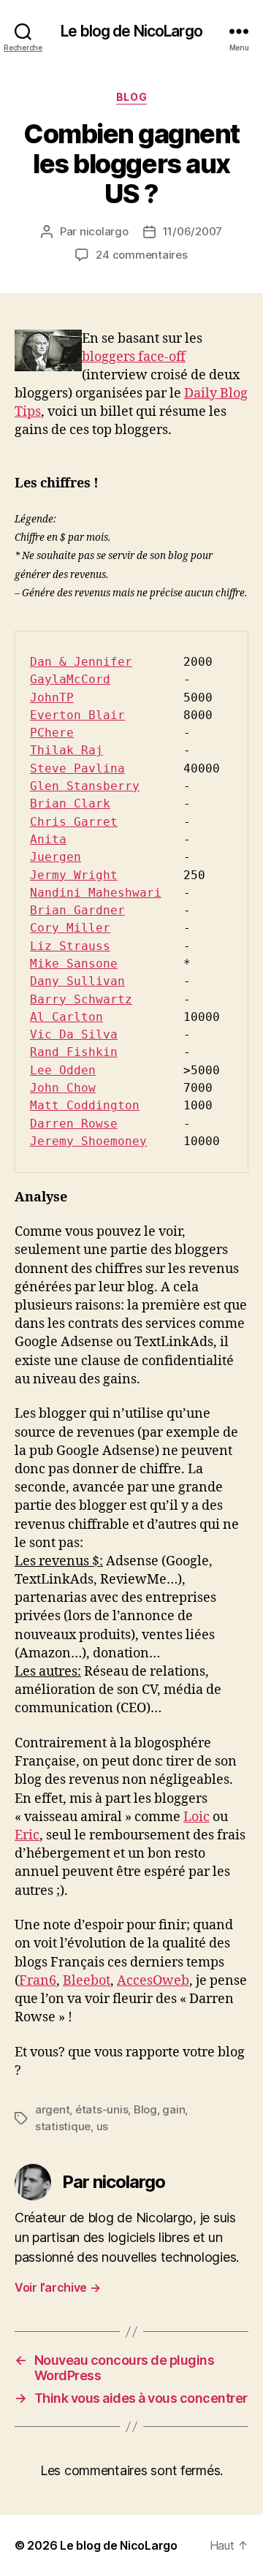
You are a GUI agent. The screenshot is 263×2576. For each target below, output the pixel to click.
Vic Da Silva (74, 1034)
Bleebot (87, 1981)
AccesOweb (153, 1981)
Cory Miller (70, 928)
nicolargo (104, 231)
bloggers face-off (134, 357)
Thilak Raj (66, 750)
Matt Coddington (85, 1105)
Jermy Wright (74, 875)
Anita (48, 839)
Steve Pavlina (77, 768)
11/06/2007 (193, 231)
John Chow (63, 1088)
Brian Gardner (77, 910)
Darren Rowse (74, 1124)
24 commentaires (141, 255)
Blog (131, 97)
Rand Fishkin (74, 1052)
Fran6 (38, 1981)
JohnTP (52, 698)
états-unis (102, 2109)
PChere (52, 733)
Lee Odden (63, 1070)
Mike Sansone (74, 964)
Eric (27, 1835)
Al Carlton (66, 1017)
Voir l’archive (58, 2287)
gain (174, 2109)
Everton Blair (77, 715)
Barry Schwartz (81, 999)
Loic (197, 1817)
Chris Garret (74, 822)
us (103, 2126)
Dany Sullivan (77, 981)
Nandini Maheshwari (96, 893)
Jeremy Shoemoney (88, 1141)
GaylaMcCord (70, 679)
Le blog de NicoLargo (131, 31)
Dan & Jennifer (81, 662)
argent (52, 2109)
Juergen (56, 857)
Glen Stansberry (85, 786)
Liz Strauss (70, 946)
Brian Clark (70, 803)
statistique (63, 2126)
